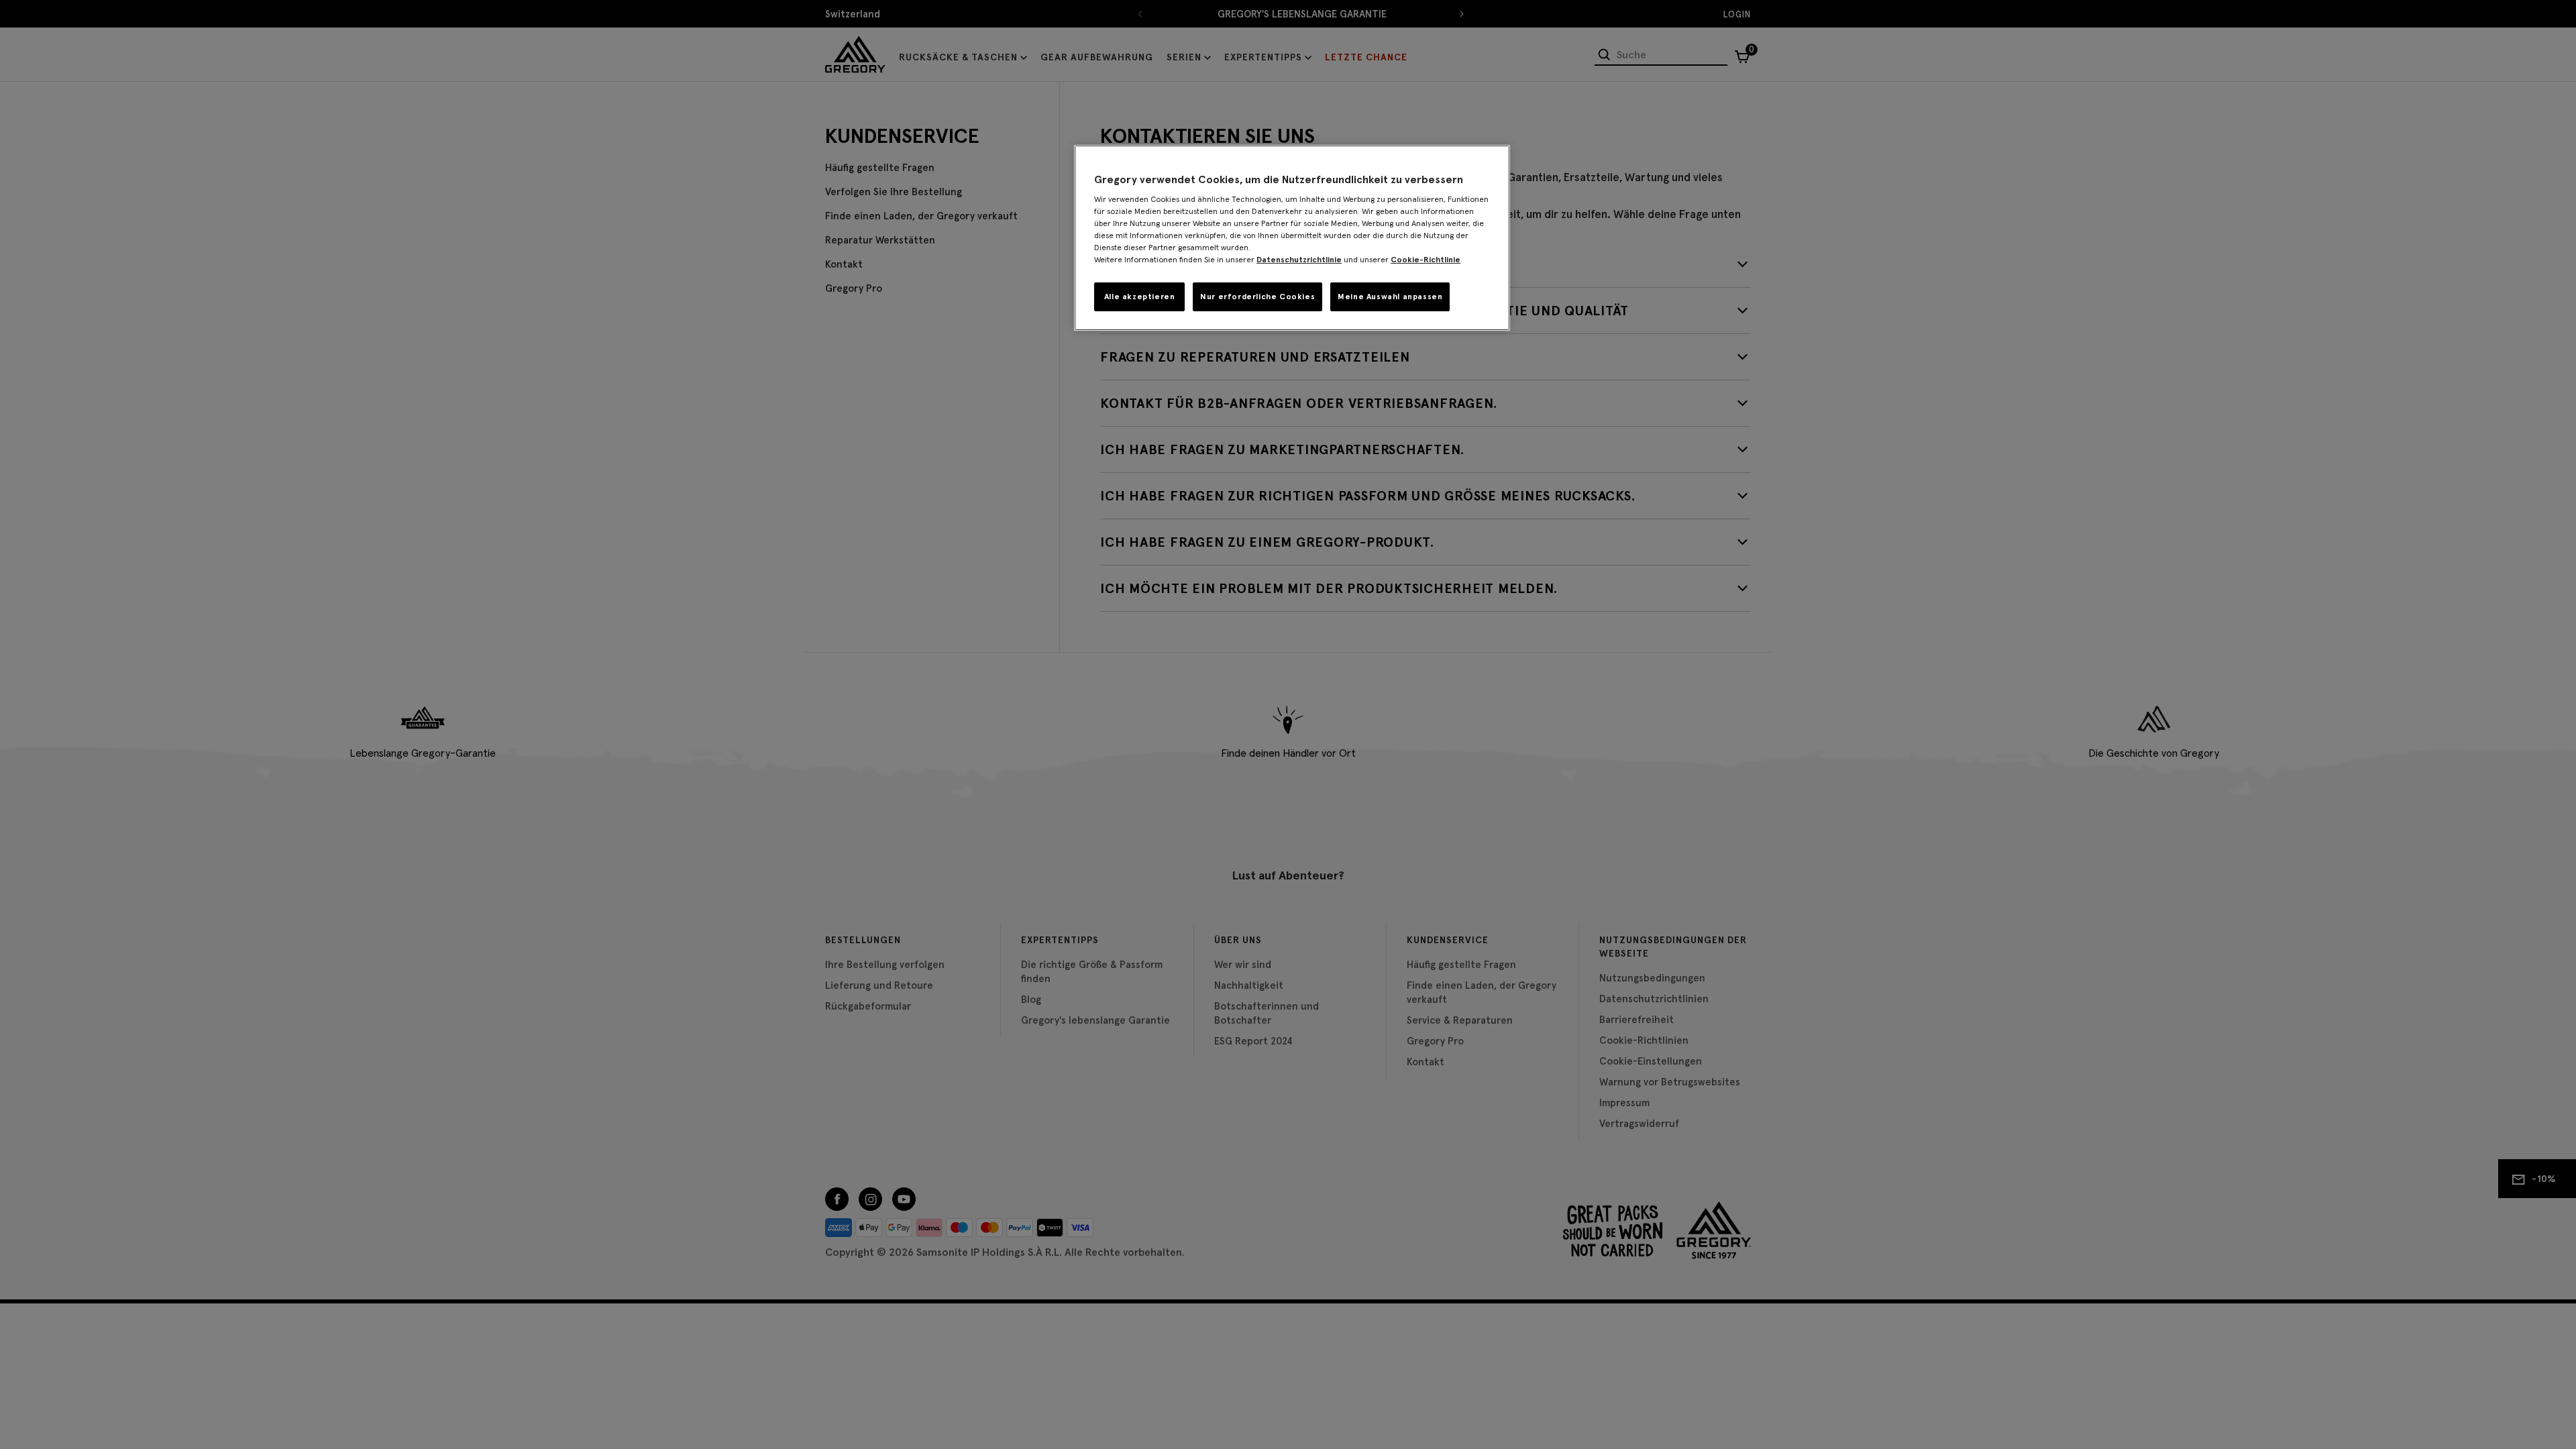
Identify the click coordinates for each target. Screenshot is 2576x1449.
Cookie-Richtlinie (1426, 259)
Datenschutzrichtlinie (1299, 259)
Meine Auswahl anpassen (1390, 296)
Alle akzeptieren (1140, 296)
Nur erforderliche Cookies (1257, 296)
